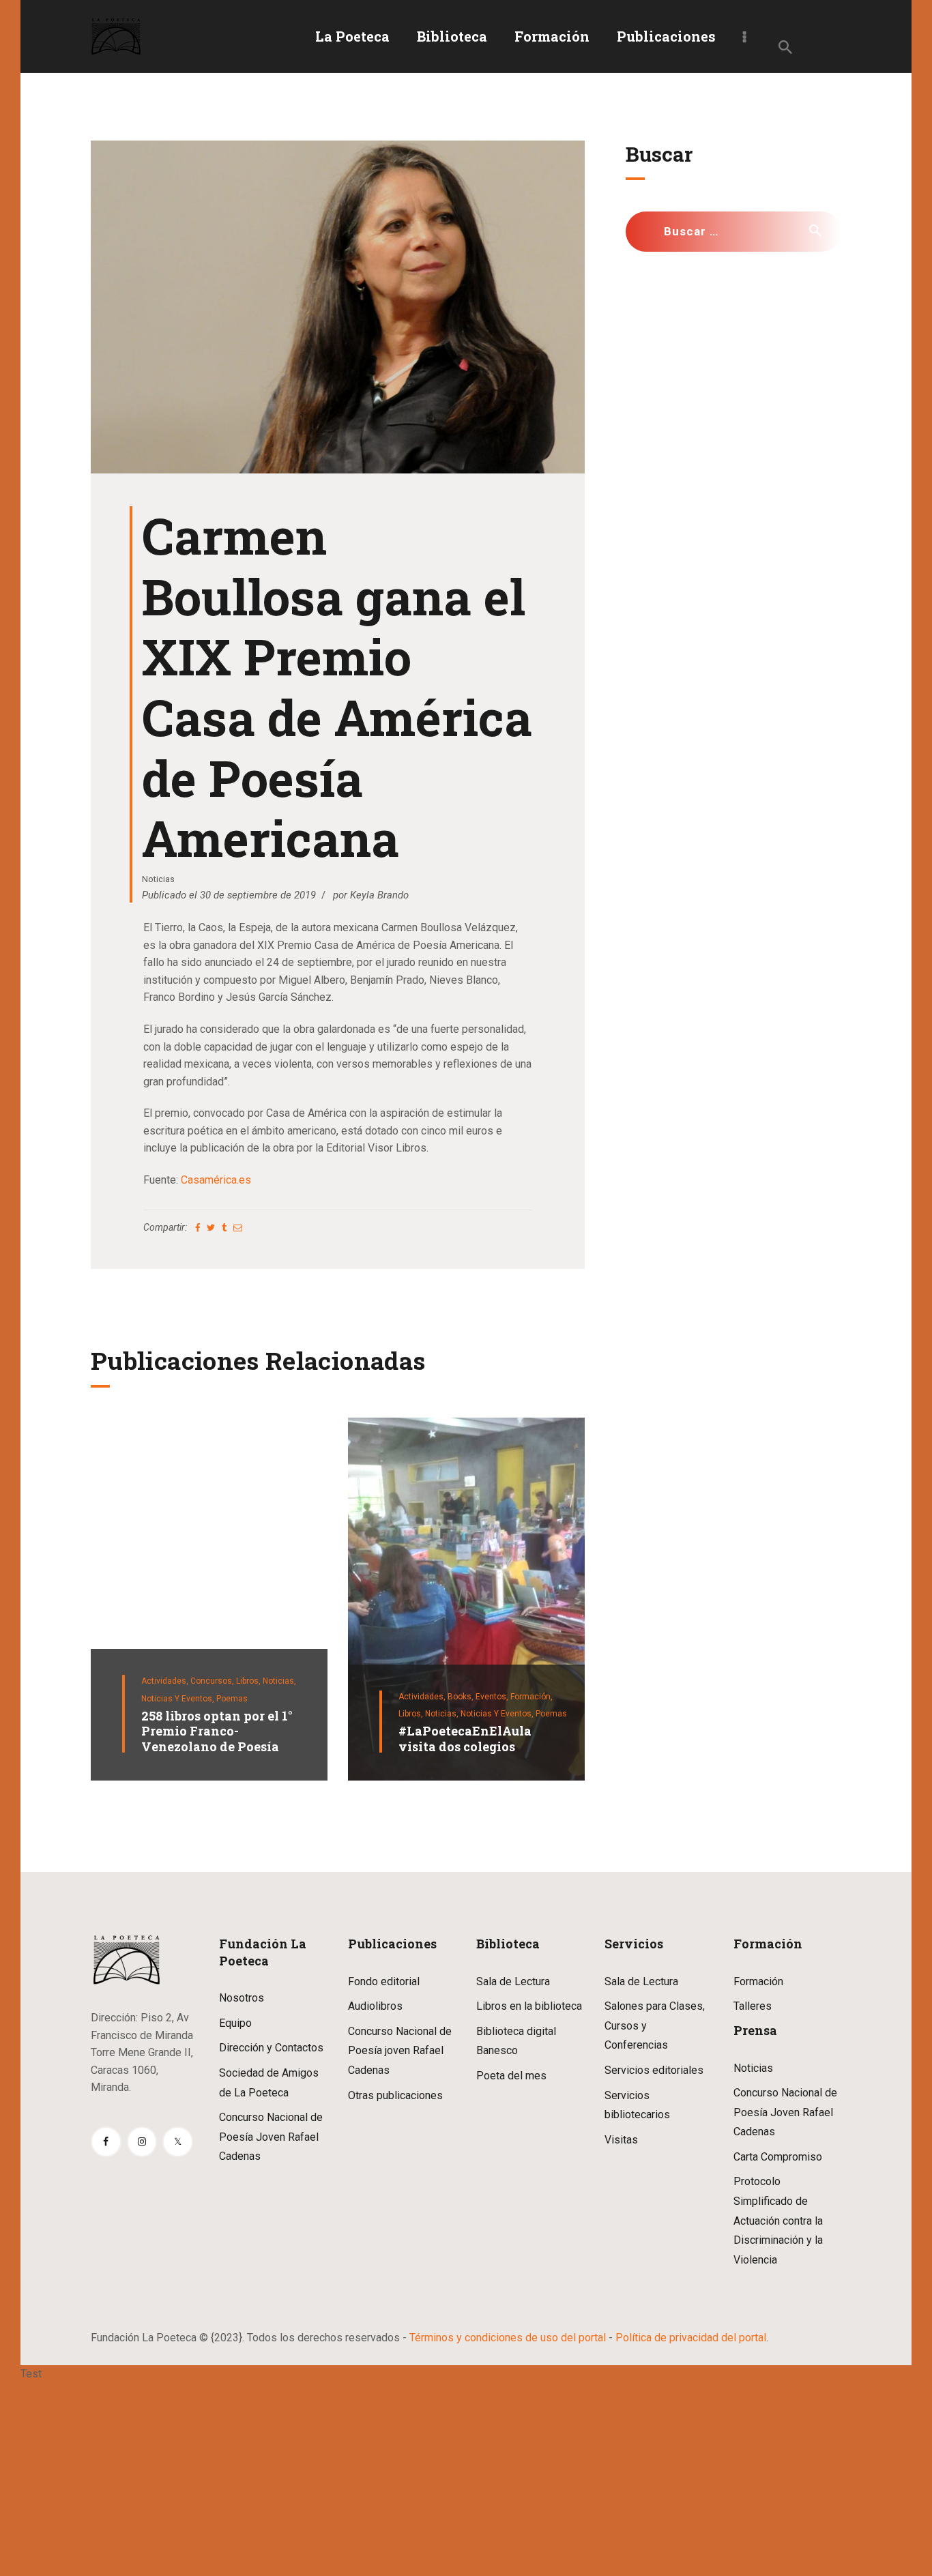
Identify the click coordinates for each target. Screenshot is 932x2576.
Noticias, (279, 1681)
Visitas (621, 2140)
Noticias (158, 879)
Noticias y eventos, (179, 1699)
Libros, (249, 1681)
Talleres (753, 2006)
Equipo (235, 2023)
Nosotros (242, 1998)
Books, (462, 1697)
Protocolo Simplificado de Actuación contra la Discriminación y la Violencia (778, 2220)
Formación (758, 1981)
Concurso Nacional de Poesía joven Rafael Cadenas (400, 2051)
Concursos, (213, 1681)
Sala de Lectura (513, 1981)
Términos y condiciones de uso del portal (508, 2338)
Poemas (232, 1699)
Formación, (531, 1697)
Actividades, (166, 1681)
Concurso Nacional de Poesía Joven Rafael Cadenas (271, 2137)
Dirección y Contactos (271, 2048)
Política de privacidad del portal (691, 2338)
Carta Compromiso (778, 2157)
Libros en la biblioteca (529, 2006)
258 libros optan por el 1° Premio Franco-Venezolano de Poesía (217, 1731)
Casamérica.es (216, 1180)
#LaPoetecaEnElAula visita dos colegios (465, 1739)
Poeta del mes (511, 2076)
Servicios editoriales (654, 2070)
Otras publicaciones (395, 2095)
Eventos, (493, 1697)
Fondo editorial (384, 1981)
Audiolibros (375, 2006)
